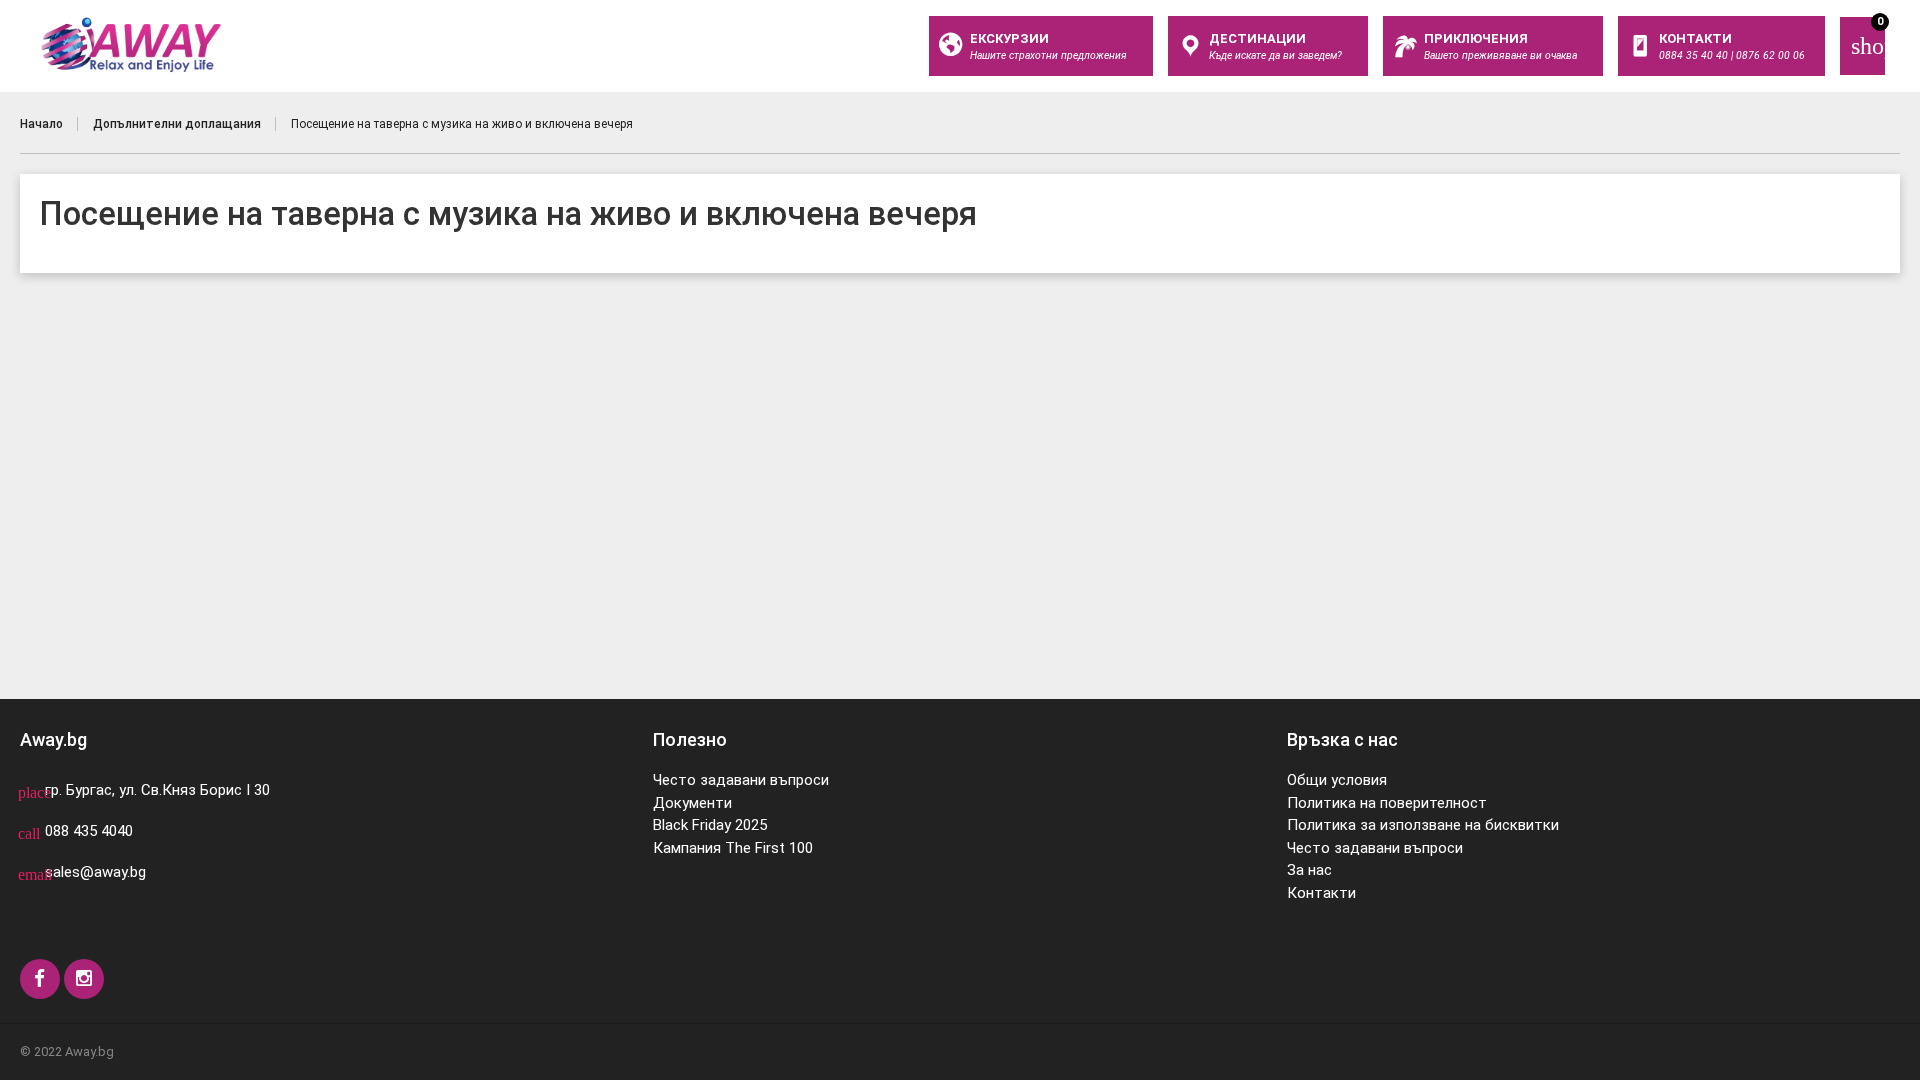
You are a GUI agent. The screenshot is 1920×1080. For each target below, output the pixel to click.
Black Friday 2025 (710, 825)
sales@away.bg (95, 872)
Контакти (1321, 893)
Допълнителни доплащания (177, 124)
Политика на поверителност (1387, 803)
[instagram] (84, 979)
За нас (1309, 870)
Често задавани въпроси (741, 780)
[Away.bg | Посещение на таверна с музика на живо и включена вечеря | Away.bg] (131, 45)
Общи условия (1337, 780)
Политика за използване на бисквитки (1423, 825)
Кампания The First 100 (733, 848)
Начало (41, 124)
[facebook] (40, 979)
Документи (692, 803)
